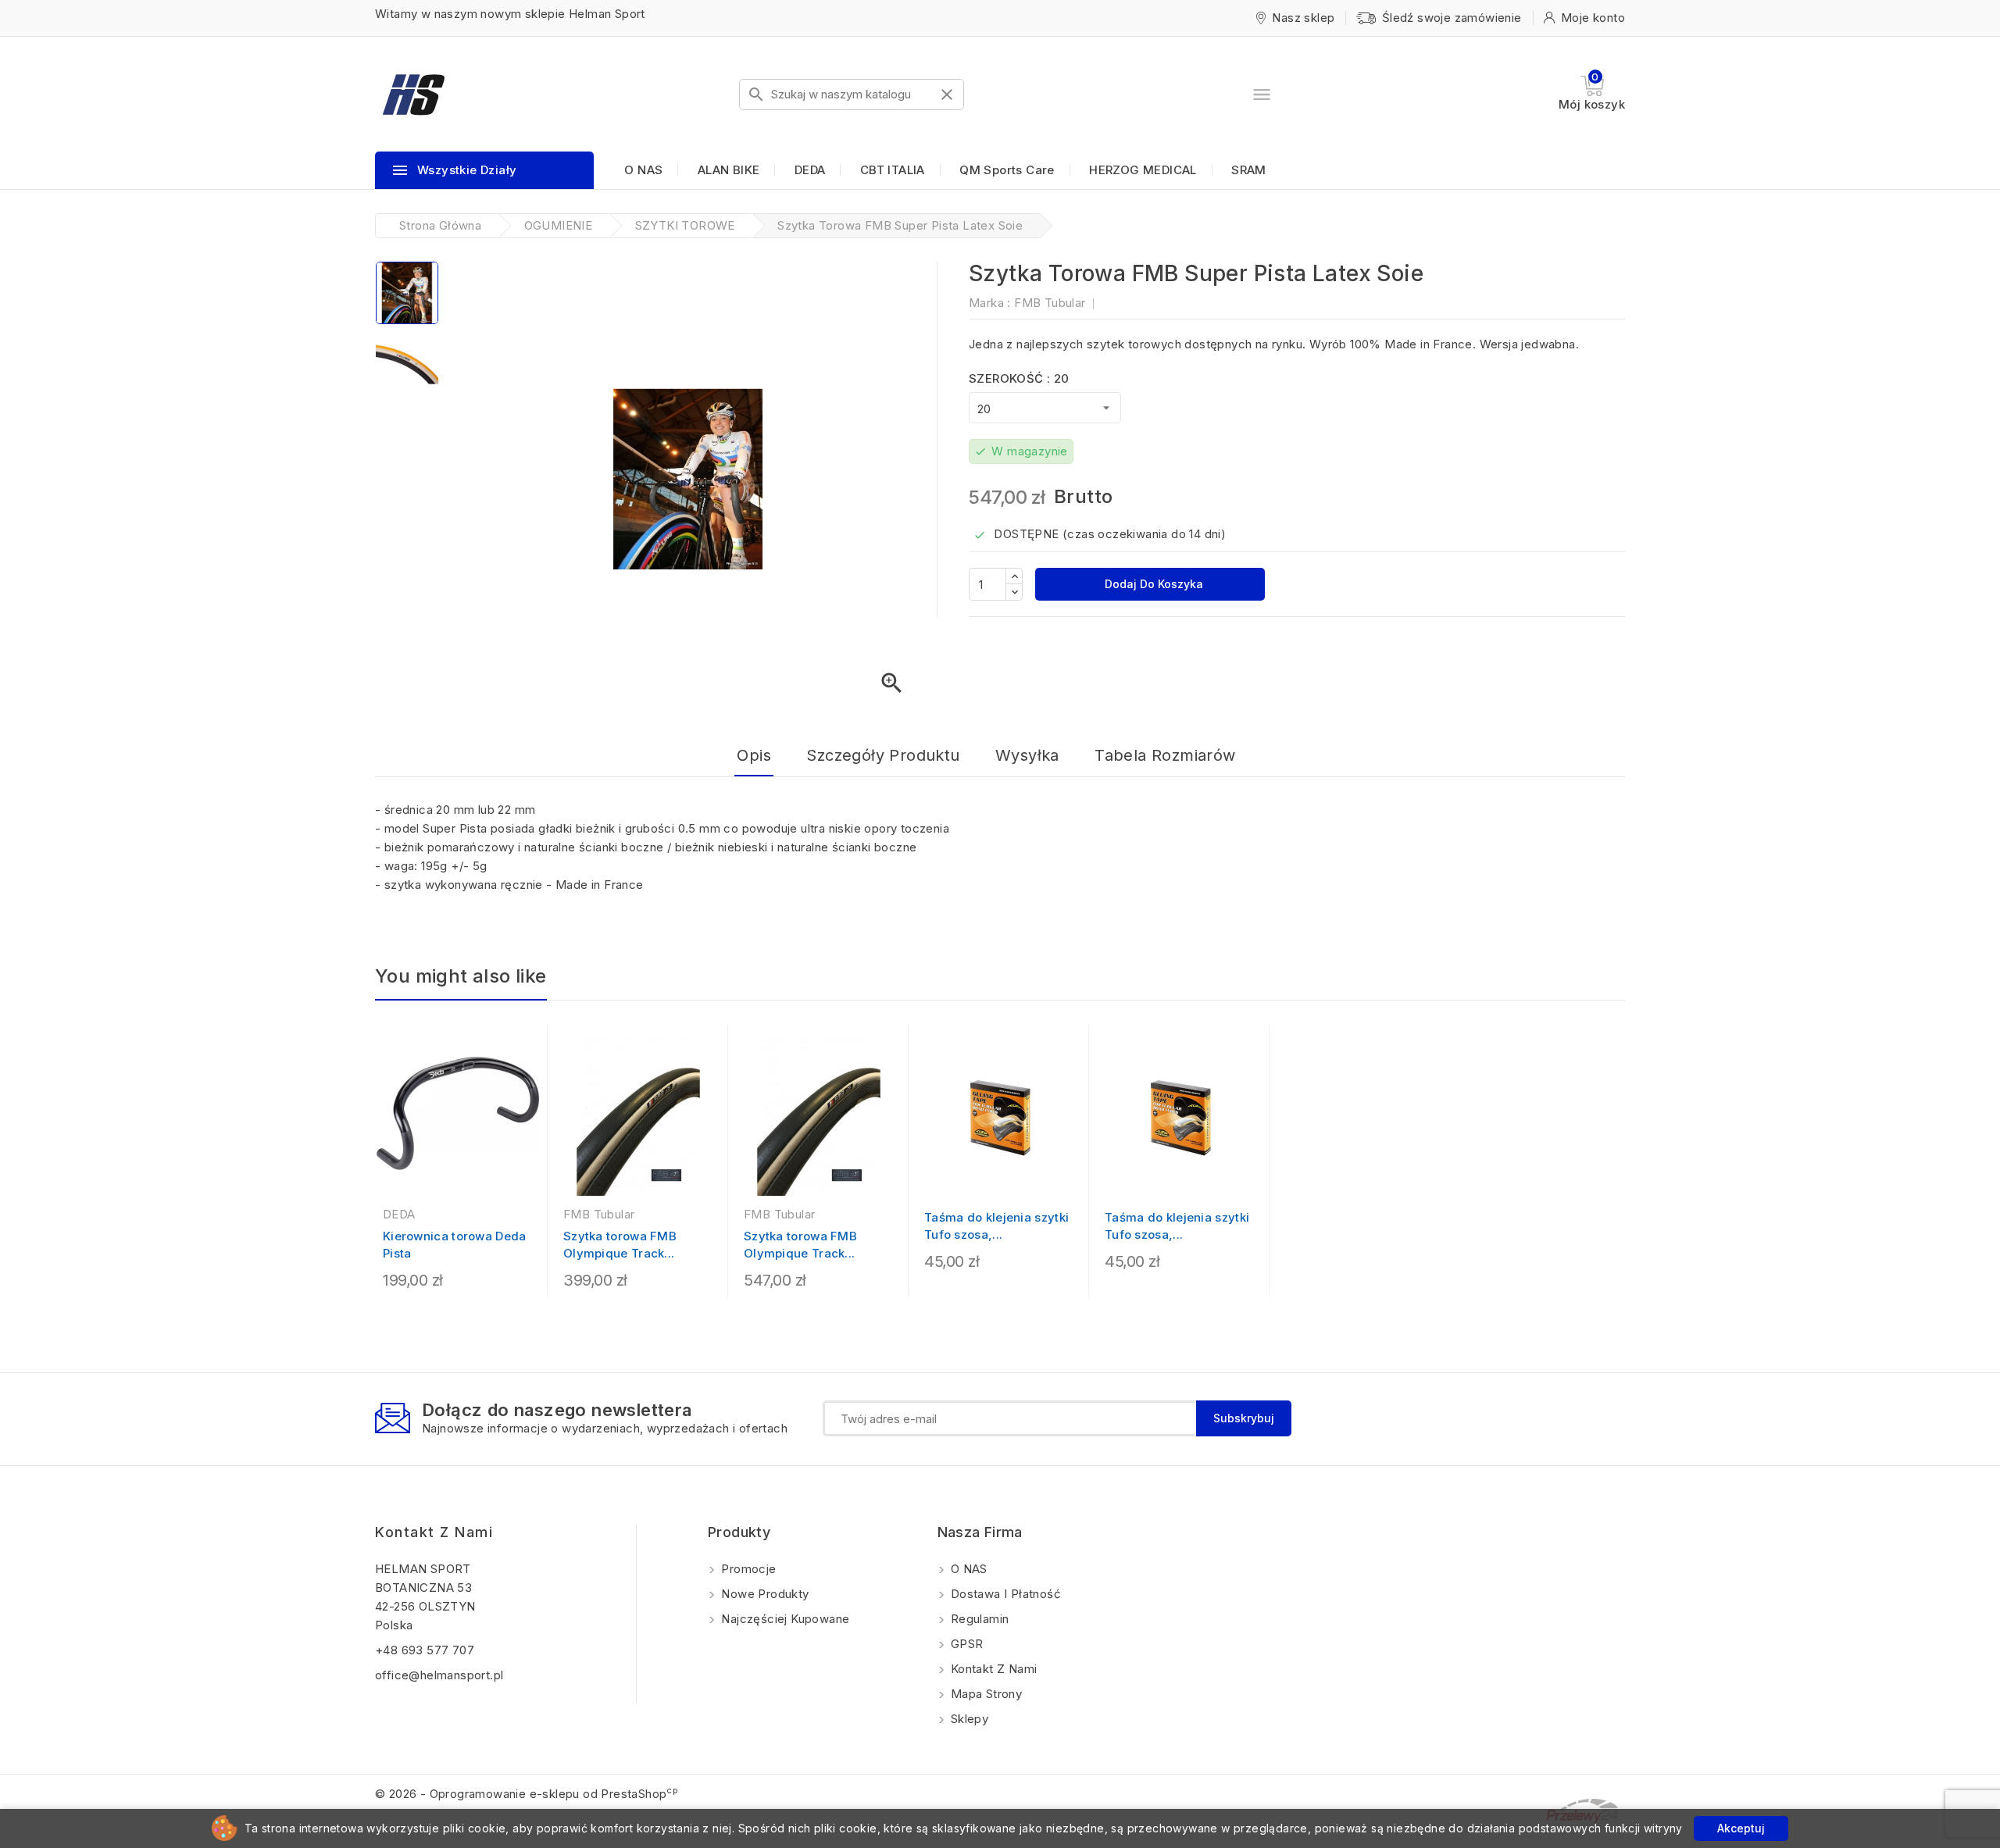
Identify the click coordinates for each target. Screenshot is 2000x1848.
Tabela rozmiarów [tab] (1165, 755)
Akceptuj (1741, 1828)
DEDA (810, 170)
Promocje (747, 1569)
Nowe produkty (764, 1594)
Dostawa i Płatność (1005, 1594)
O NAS (643, 170)
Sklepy (968, 1719)
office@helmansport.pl (439, 1675)
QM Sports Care (1007, 170)
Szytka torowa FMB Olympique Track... (620, 1245)
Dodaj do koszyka (1152, 584)
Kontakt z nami (434, 1532)
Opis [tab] (754, 755)
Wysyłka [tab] (1027, 755)
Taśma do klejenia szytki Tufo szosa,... (996, 1226)
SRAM (1249, 170)
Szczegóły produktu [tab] (883, 755)
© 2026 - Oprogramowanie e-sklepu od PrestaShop (527, 1794)
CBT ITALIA (893, 170)
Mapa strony (985, 1694)
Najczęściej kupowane (784, 1619)
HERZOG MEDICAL (1143, 170)
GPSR (966, 1644)
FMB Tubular (1050, 303)
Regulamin (979, 1619)
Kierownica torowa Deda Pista (455, 1245)
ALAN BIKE (729, 170)
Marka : (990, 303)
